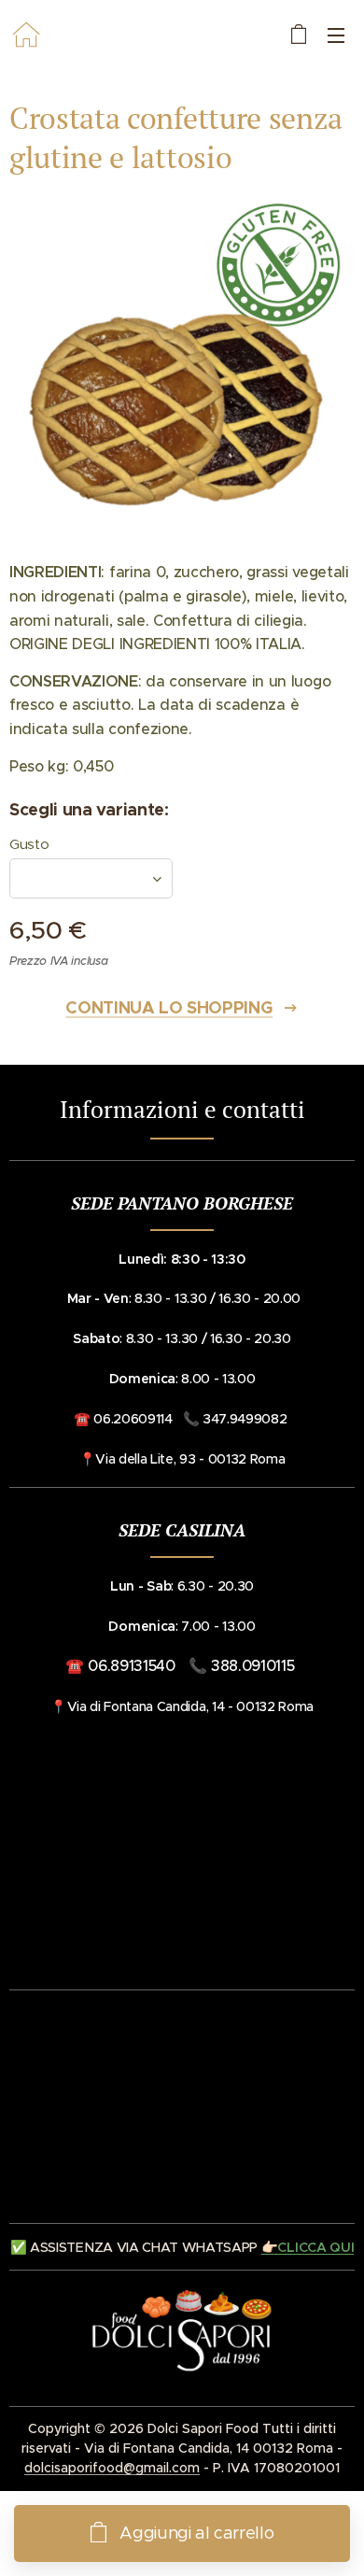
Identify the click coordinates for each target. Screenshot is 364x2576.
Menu (336, 35)
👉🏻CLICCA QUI (308, 2247)
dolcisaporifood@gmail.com (112, 2468)
